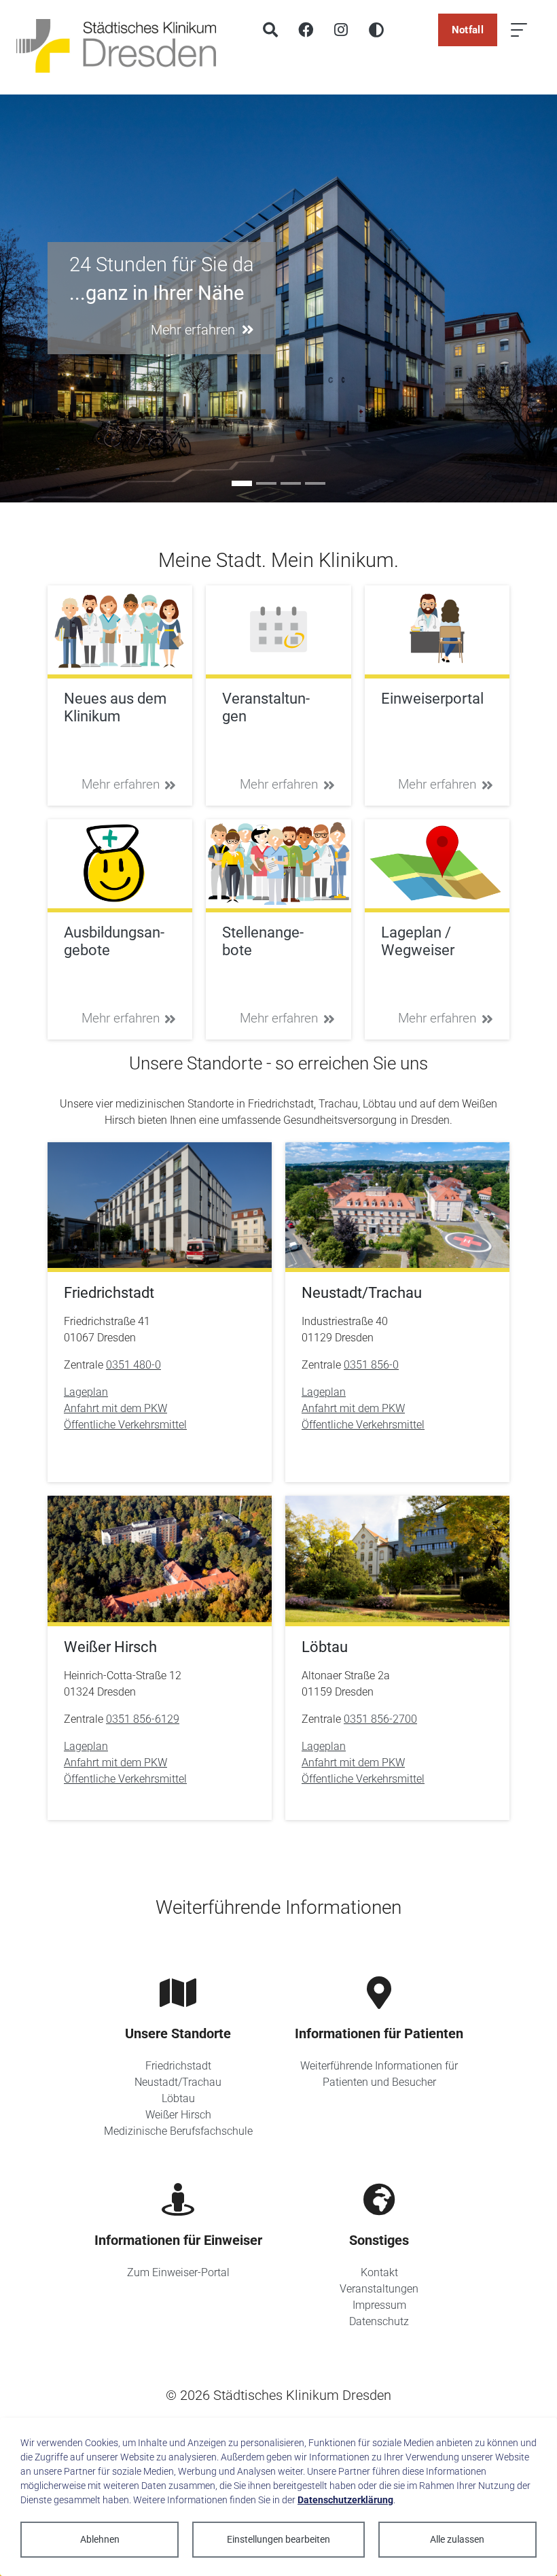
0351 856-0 (371, 1365)
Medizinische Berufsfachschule (178, 2131)
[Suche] (270, 30)
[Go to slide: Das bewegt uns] (291, 483)
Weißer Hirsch (178, 2115)
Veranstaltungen (379, 2289)
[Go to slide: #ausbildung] (266, 483)
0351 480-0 (133, 1365)
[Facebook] (306, 30)
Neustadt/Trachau (178, 2082)
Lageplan (86, 1392)
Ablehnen (100, 2539)
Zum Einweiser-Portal (178, 2272)
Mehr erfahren (121, 784)
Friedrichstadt (178, 2066)
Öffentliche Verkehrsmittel (125, 1425)
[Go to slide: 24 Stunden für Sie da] (242, 483)
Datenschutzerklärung (345, 2500)
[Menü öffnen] (519, 30)
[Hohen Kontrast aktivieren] (376, 30)
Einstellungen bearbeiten (278, 2539)
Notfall (468, 30)
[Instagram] (341, 30)
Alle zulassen (457, 2539)
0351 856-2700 (380, 1719)
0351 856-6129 (143, 1719)
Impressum (379, 2305)
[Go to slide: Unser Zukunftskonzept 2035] (315, 483)
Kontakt (379, 2272)
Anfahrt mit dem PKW (115, 1408)
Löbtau (178, 2098)
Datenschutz (379, 2321)
